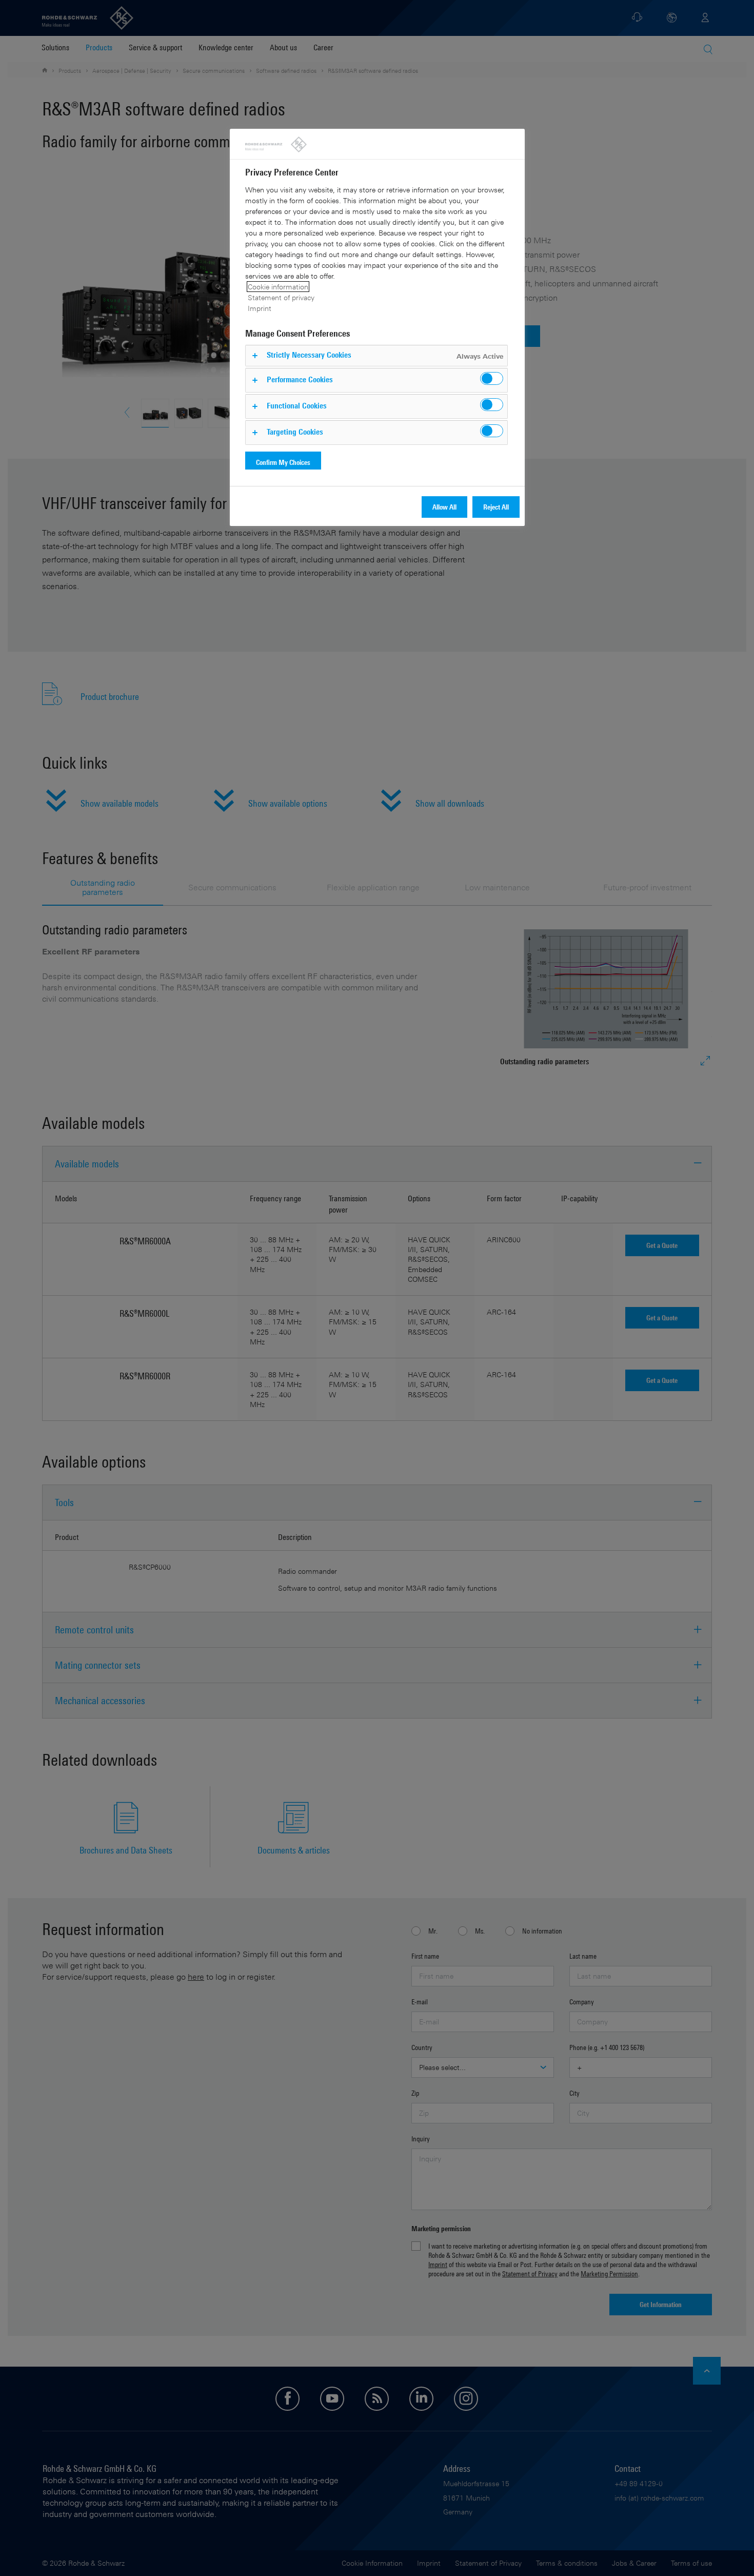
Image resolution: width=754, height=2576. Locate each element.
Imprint (260, 308)
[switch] (492, 378)
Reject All (496, 507)
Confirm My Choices (283, 462)
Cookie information (278, 287)
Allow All (444, 507)
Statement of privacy (281, 297)
